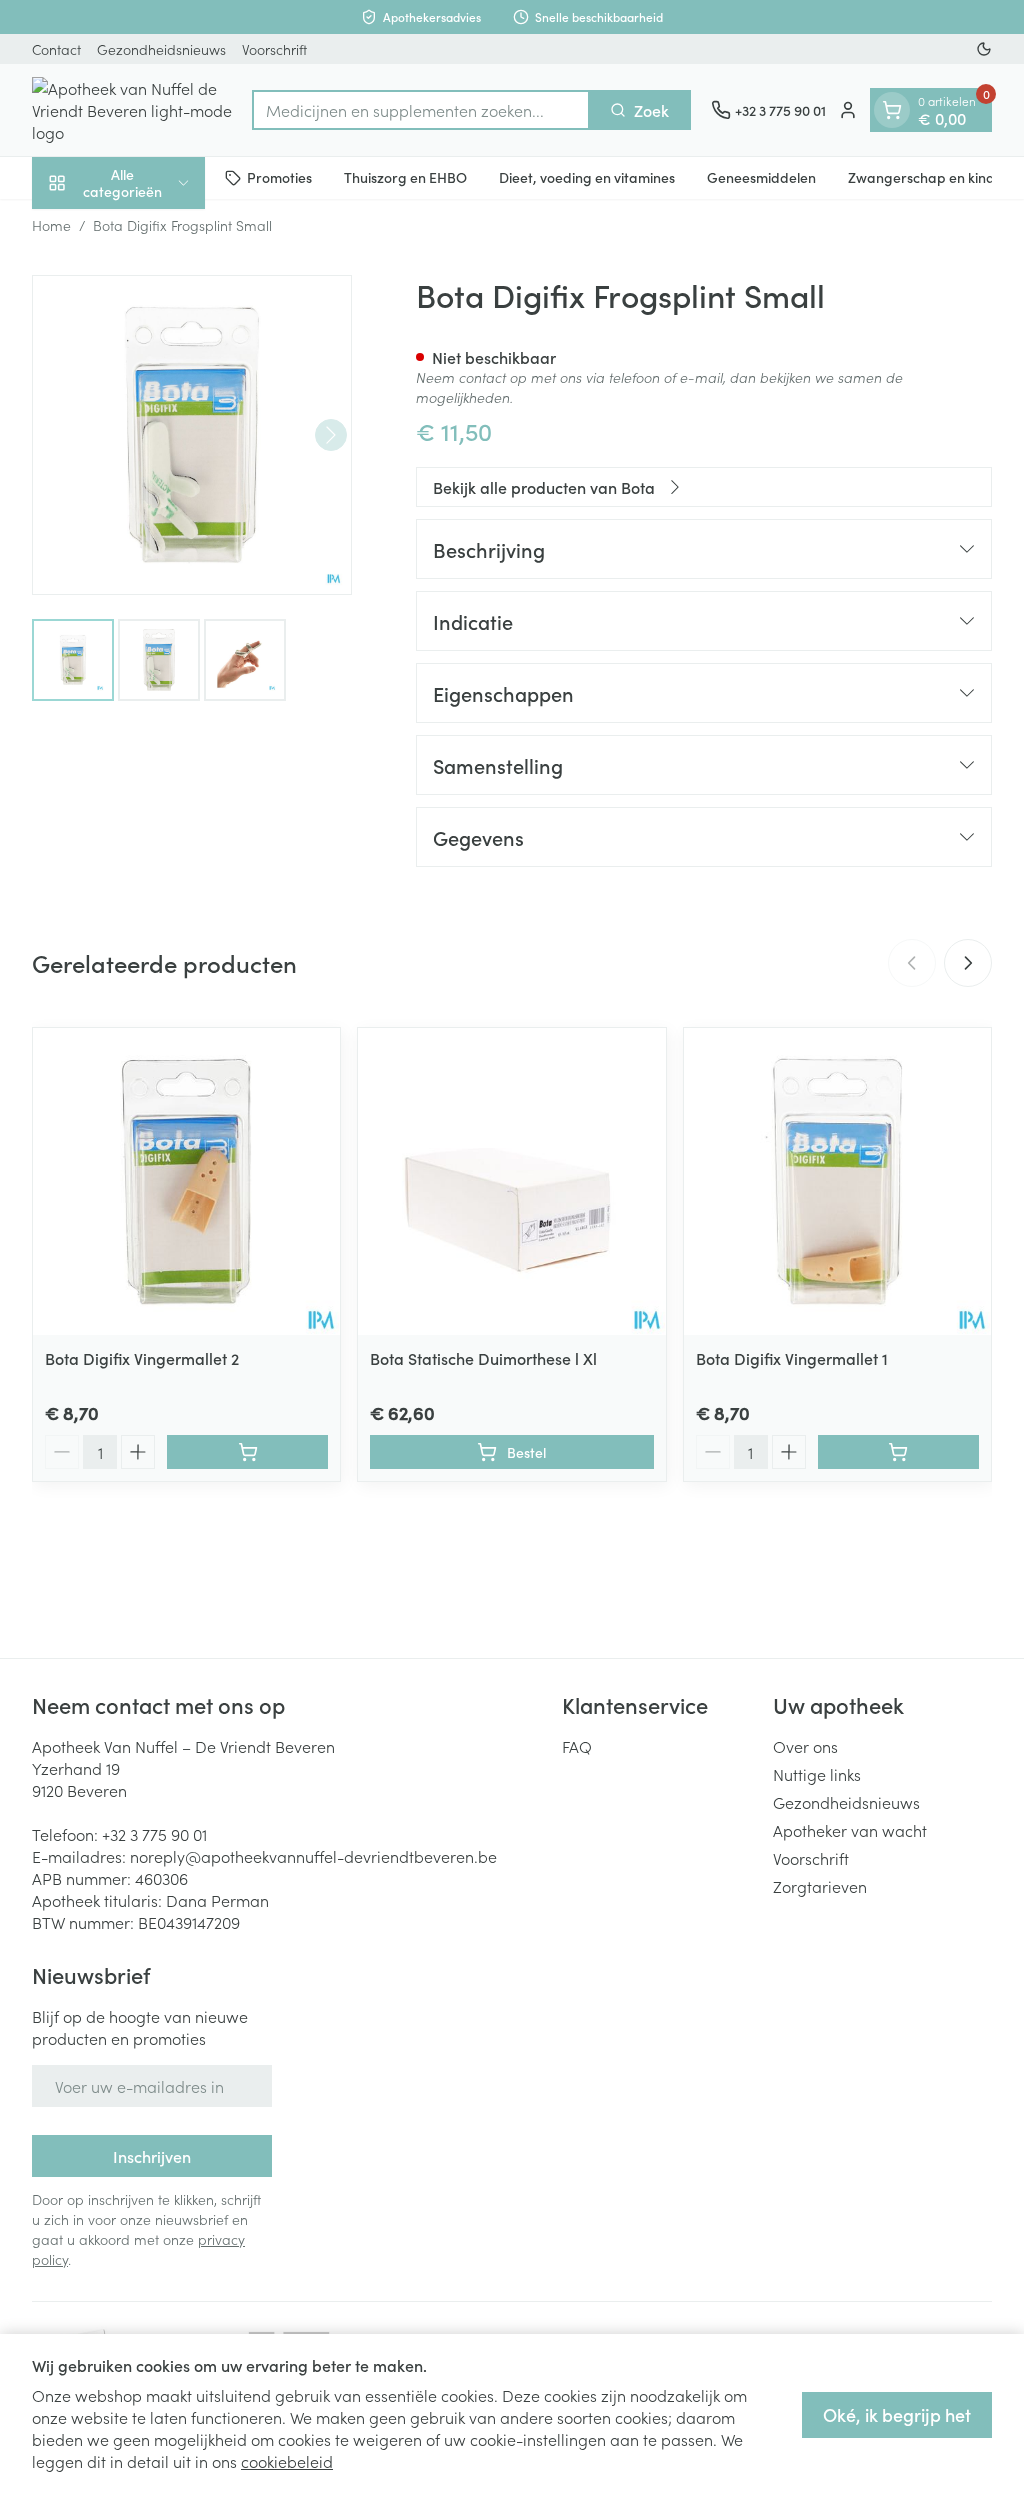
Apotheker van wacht (850, 1830)
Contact (56, 49)
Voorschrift (274, 49)
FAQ (577, 1746)
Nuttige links (817, 1774)
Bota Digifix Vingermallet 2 (142, 1358)
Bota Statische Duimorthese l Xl (483, 1358)
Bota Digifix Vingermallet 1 (792, 1358)
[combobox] (421, 110)
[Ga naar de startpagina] (132, 110)
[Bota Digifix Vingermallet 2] (186, 1181)
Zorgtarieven (820, 1886)
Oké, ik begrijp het (897, 2414)
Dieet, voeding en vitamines (587, 177)
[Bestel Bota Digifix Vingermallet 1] (898, 1452)
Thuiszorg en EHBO (405, 177)
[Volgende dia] (968, 963)
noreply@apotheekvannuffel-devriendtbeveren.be (313, 1856)
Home (51, 225)
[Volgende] (331, 435)
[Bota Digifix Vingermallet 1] (837, 1181)
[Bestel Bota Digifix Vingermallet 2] (247, 1452)
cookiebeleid (287, 2461)
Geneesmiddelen (761, 177)
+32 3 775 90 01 (154, 1834)
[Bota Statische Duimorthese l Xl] (511, 1181)
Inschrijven (152, 2156)
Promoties (279, 177)
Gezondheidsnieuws (161, 49)
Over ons (805, 1746)
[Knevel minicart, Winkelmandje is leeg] (892, 110)
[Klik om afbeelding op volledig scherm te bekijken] (192, 435)
